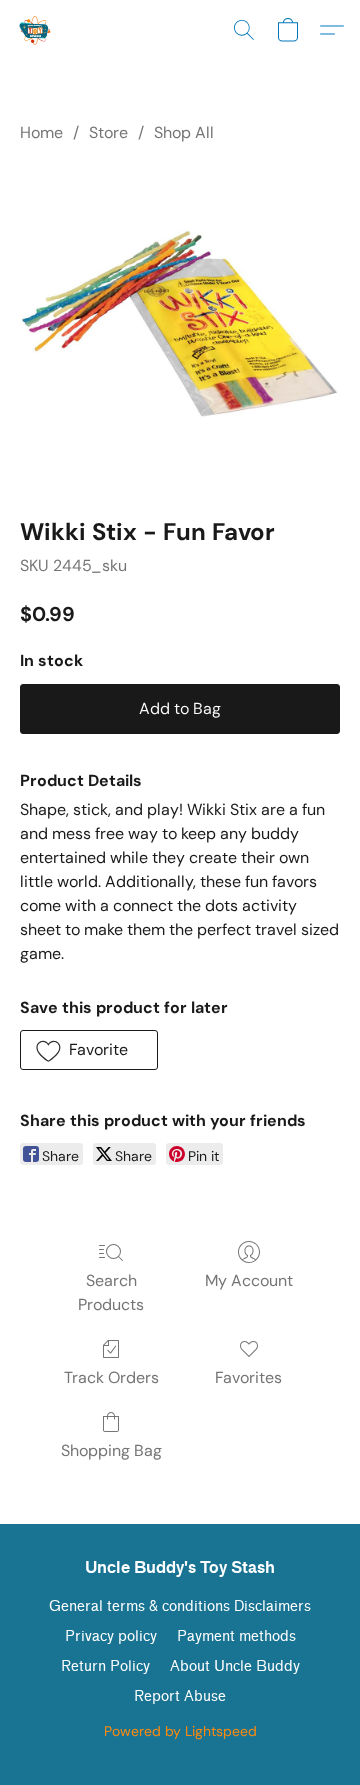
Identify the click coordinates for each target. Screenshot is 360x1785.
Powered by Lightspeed (180, 1731)
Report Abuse (180, 1696)
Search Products (111, 1292)
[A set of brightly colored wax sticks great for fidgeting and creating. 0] (180, 326)
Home (41, 132)
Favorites (248, 1377)
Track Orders (111, 1377)
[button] (36, 30)
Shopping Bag (111, 1450)
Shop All (184, 132)
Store (108, 132)
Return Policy (105, 1666)
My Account (249, 1280)
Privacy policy (111, 1636)
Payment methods (236, 1636)
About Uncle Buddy (235, 1666)
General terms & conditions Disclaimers (180, 1606)
